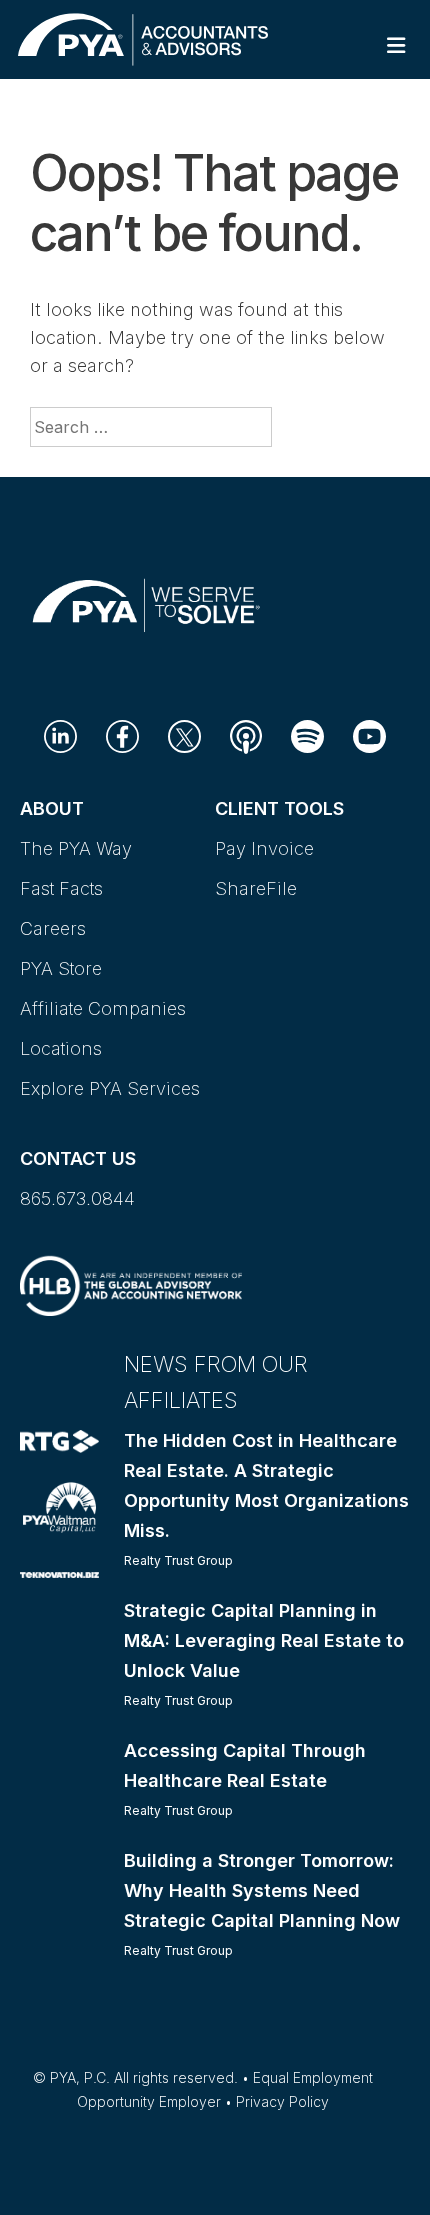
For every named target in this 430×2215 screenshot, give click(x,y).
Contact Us (78, 1158)
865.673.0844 (77, 1198)
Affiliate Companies (103, 1008)
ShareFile (256, 888)
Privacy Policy (282, 2101)
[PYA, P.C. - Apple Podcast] (246, 735)
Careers (53, 928)
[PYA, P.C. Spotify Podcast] (307, 735)
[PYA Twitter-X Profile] (184, 735)
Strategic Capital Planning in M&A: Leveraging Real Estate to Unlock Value (264, 1640)
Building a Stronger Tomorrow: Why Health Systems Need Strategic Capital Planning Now (262, 1890)
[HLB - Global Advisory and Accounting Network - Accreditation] (131, 1283)
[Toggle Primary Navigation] (396, 45)
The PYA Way (76, 848)
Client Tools (279, 808)
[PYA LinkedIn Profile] (60, 735)
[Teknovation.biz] (59, 1573)
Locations (61, 1048)
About (52, 808)
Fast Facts (61, 888)
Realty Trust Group (178, 1560)
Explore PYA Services (110, 1088)
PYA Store (61, 968)
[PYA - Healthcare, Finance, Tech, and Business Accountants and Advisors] (143, 37)
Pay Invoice (264, 848)
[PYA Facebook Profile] (122, 735)
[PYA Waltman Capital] (59, 1505)
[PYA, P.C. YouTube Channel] (369, 735)
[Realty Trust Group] (59, 1440)
